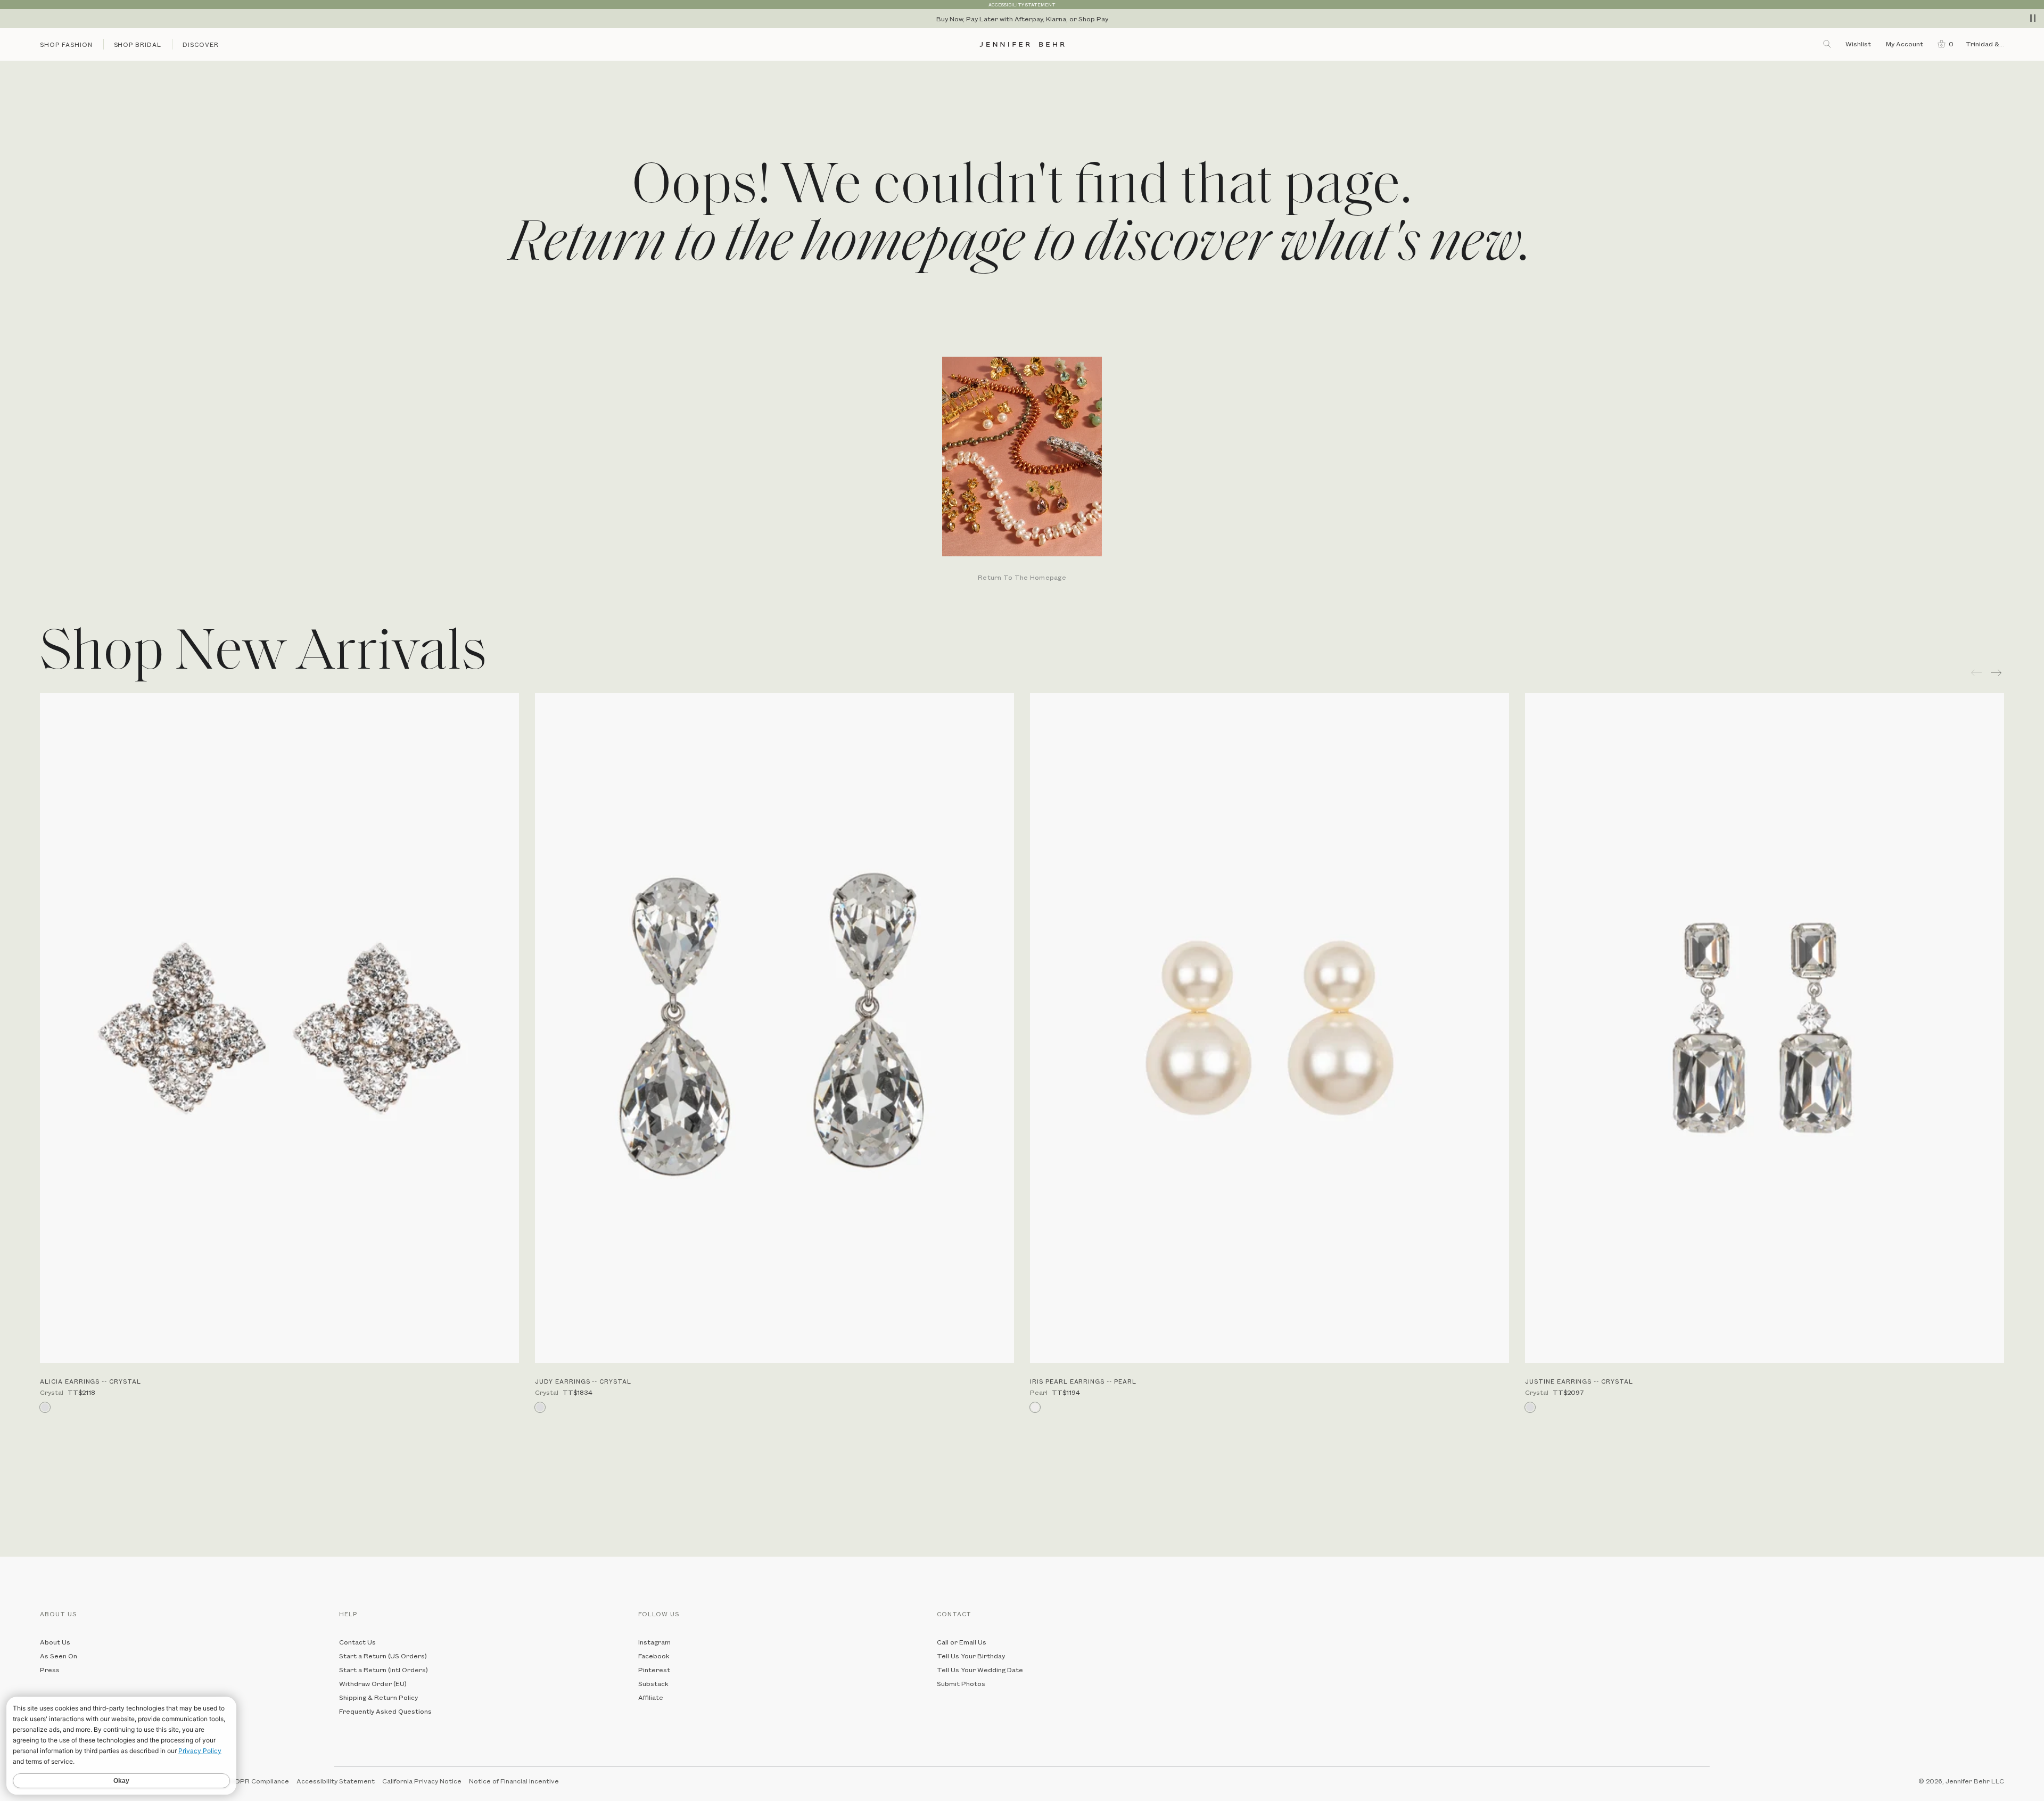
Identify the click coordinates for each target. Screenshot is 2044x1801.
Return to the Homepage (1022, 578)
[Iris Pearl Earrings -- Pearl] (1270, 1028)
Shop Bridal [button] (138, 44)
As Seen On (59, 1656)
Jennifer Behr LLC (1975, 1781)
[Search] (1828, 44)
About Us (55, 1642)
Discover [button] (201, 44)
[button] (1943, 44)
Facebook (654, 1656)
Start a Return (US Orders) (383, 1656)
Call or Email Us (962, 1642)
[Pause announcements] (2033, 18)
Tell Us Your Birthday (971, 1656)
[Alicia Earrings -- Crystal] (279, 1028)
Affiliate (651, 1697)
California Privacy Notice (422, 1781)
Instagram (654, 1642)
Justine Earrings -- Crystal (1579, 1381)
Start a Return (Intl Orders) (384, 1670)
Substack (653, 1683)
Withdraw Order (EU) (373, 1683)
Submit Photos (961, 1683)
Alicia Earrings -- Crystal (90, 1381)
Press (50, 1670)
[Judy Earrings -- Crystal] (774, 1028)
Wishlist (1858, 44)
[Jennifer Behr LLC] (1022, 44)
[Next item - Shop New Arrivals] (1997, 673)
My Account (1905, 44)
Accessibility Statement (336, 1781)
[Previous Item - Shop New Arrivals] (1976, 673)
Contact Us (357, 1642)
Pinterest (654, 1670)
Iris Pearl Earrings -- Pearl (1083, 1381)
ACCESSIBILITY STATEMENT (1022, 5)
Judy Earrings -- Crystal (583, 1381)
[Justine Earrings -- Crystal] (1765, 1028)
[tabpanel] (1022, 470)
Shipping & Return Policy (378, 1697)
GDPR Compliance (259, 1781)
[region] (1022, 19)
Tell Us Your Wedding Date (980, 1670)
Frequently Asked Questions (385, 1711)
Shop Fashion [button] (66, 44)
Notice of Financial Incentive (514, 1781)
